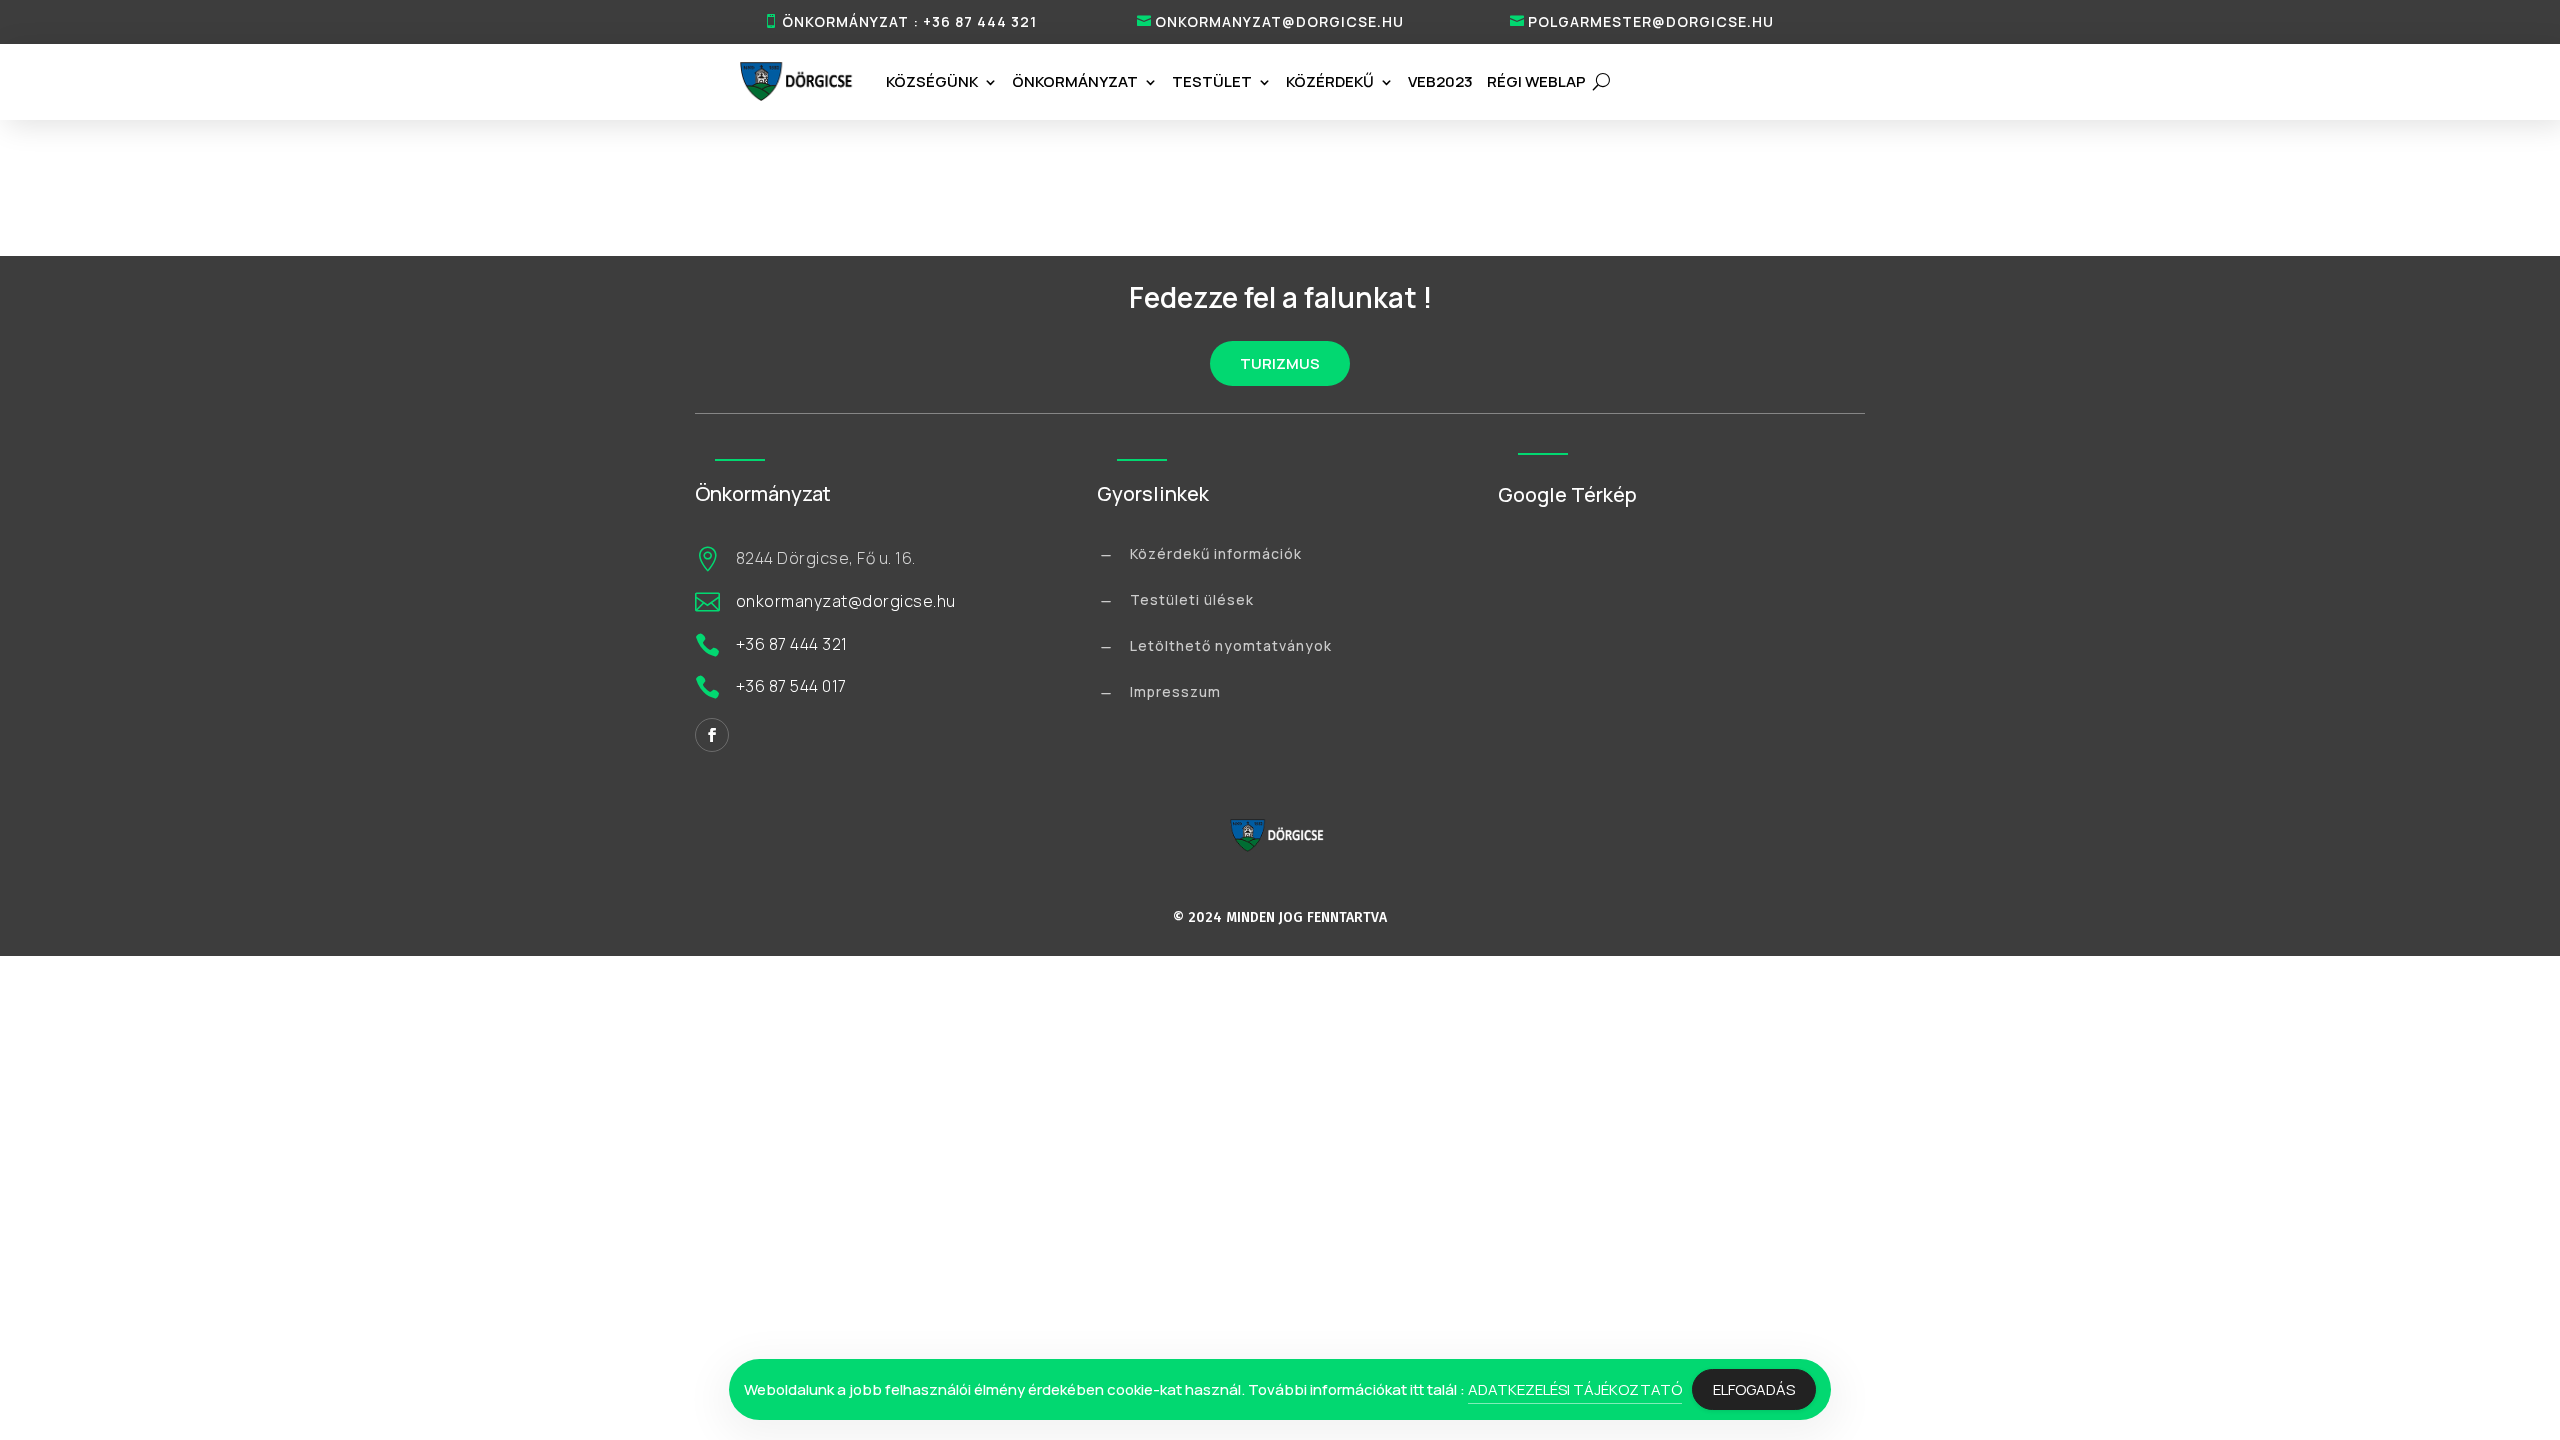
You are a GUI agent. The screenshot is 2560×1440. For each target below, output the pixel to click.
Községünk (932, 81)
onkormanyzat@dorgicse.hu (1279, 21)
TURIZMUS (1280, 363)
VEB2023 (1440, 81)
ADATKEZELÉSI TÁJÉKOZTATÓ (1575, 1389)
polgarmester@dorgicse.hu (1651, 21)
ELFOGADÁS (1754, 1389)
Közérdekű (1330, 81)
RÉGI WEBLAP (1536, 81)
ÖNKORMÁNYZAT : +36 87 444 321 (909, 21)
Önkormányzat (1075, 81)
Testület (1212, 81)
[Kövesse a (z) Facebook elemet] (712, 735)
